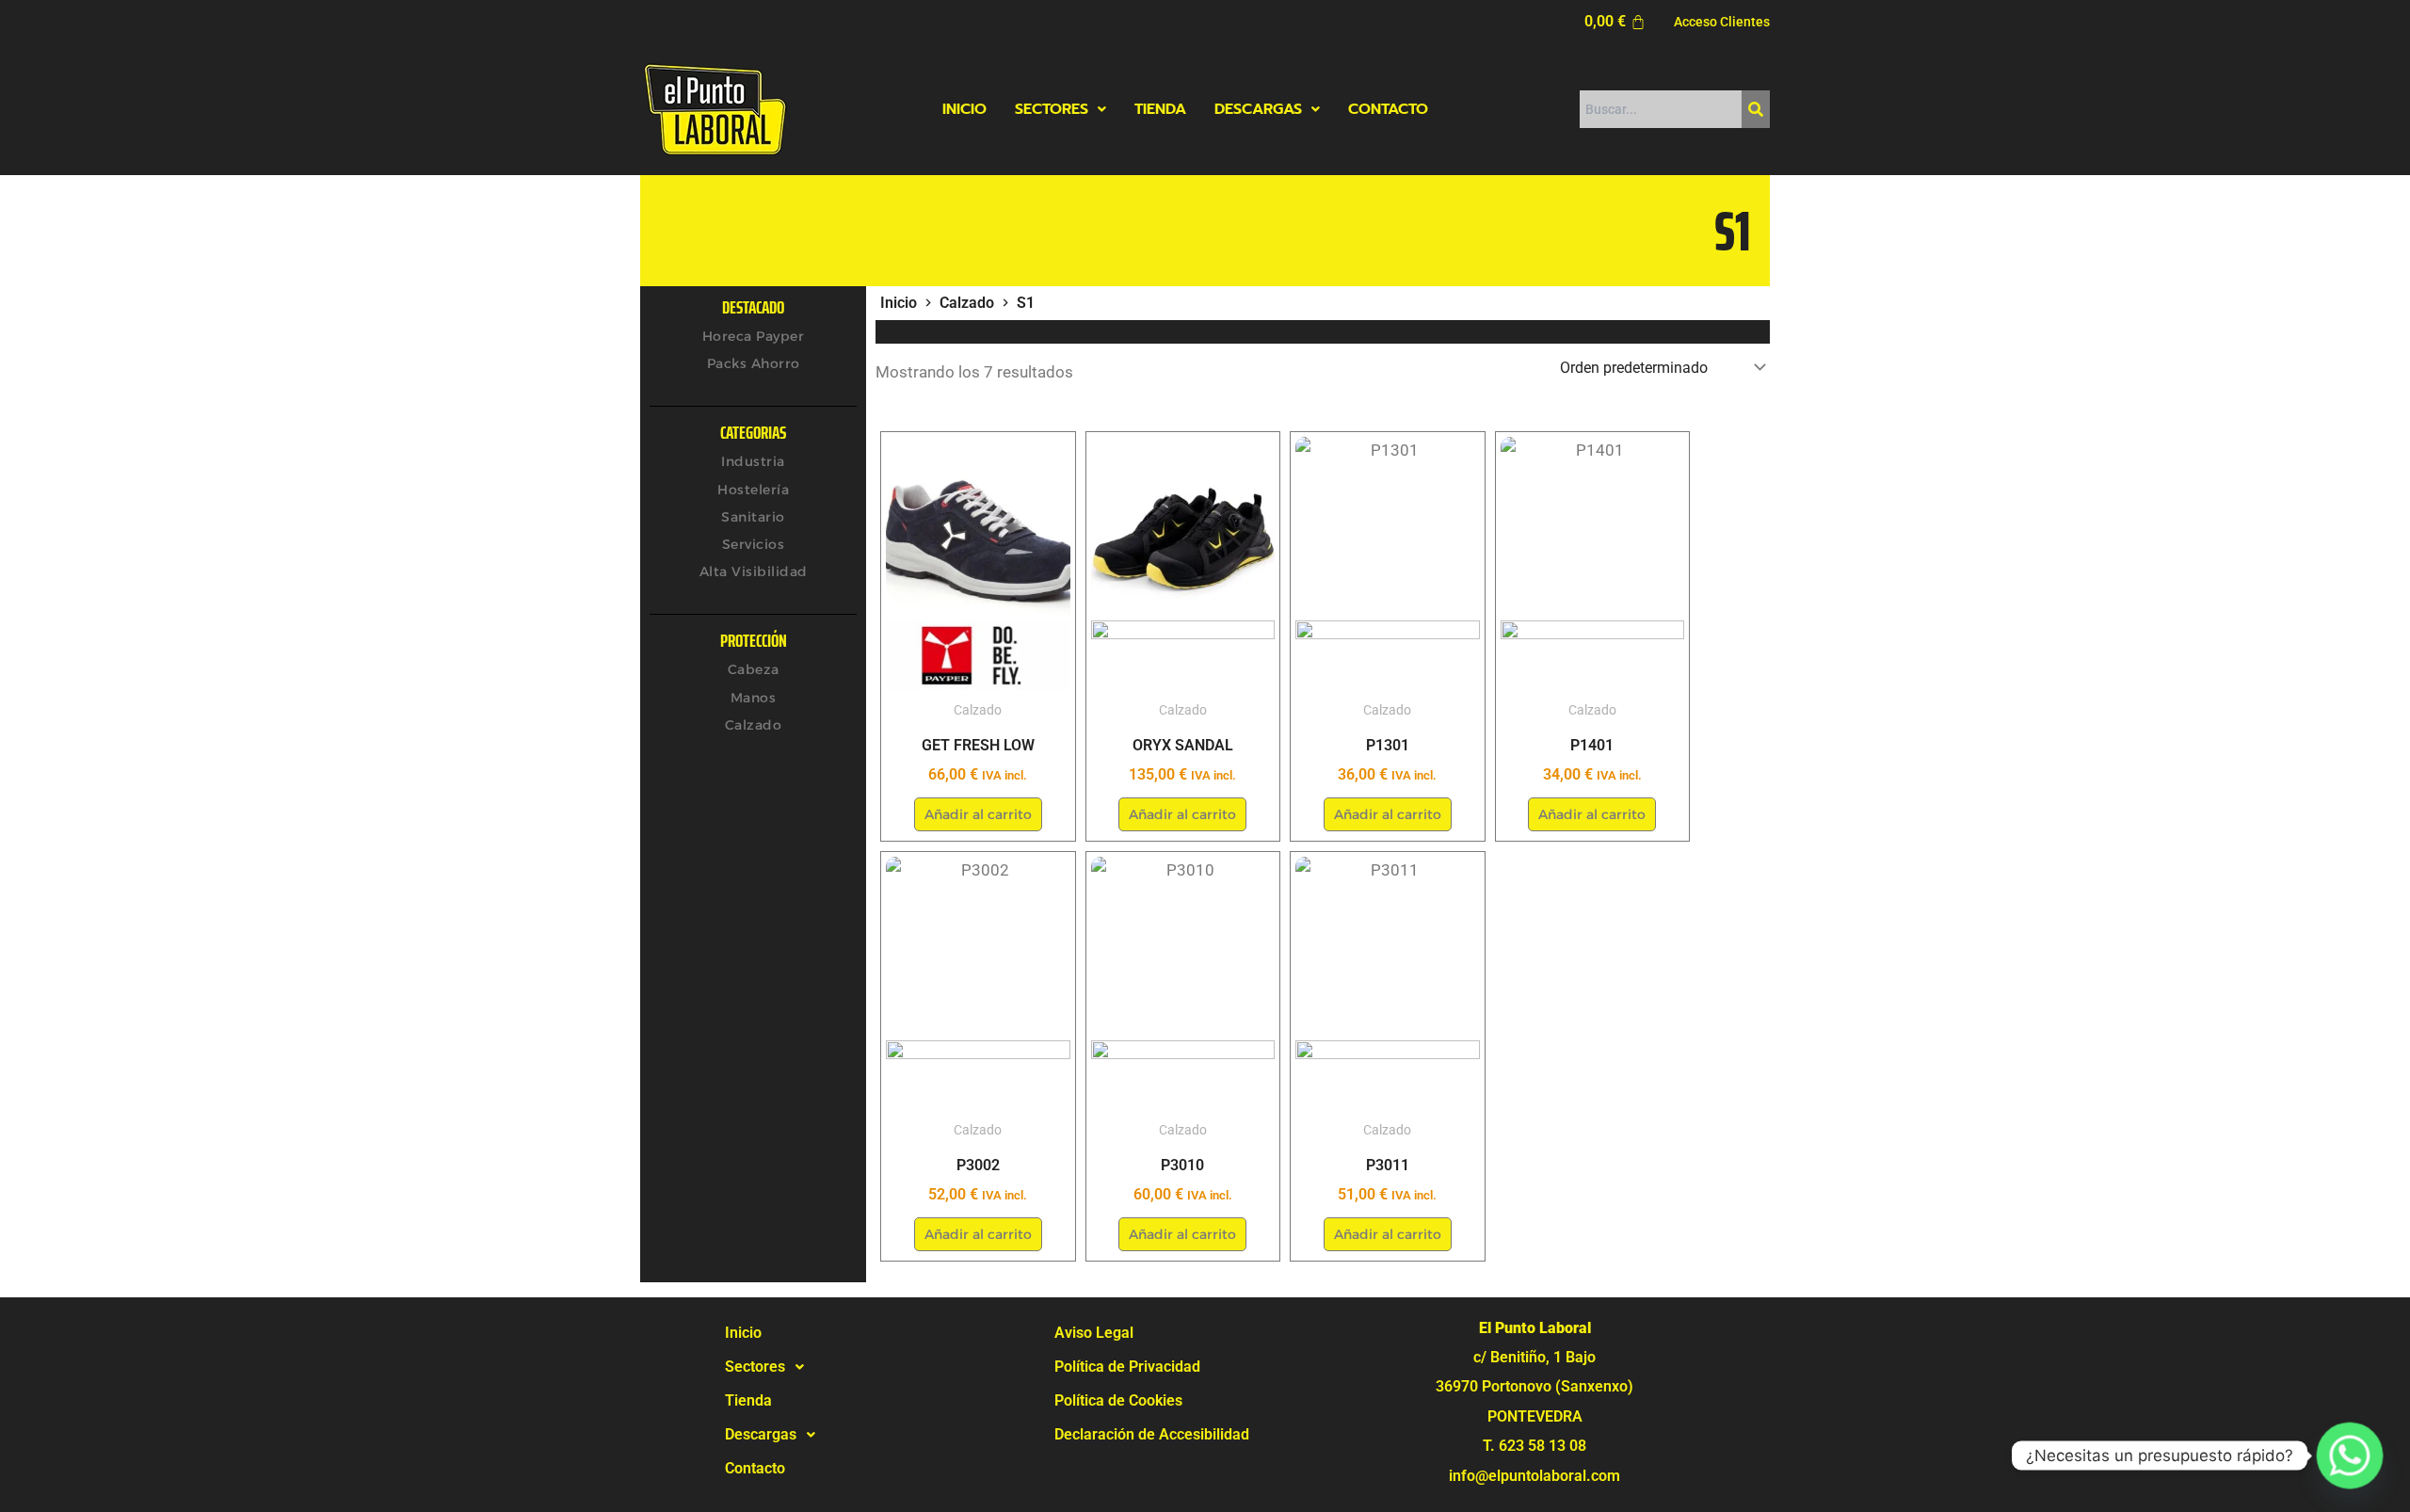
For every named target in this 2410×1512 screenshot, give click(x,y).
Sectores (1052, 109)
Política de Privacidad (1127, 1367)
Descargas (1258, 109)
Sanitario (753, 517)
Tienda (1160, 109)
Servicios (754, 544)
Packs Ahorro (754, 363)
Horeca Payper (754, 336)
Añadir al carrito (978, 814)
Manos (754, 698)
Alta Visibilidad (754, 571)
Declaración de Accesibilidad (1152, 1434)
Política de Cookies (1118, 1400)
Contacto (1388, 109)
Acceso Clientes (1722, 22)
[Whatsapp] (2350, 1456)
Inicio (964, 109)
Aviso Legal (1094, 1333)
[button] (1060, 109)
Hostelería (753, 490)
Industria (753, 461)
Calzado (754, 725)
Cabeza (754, 669)
